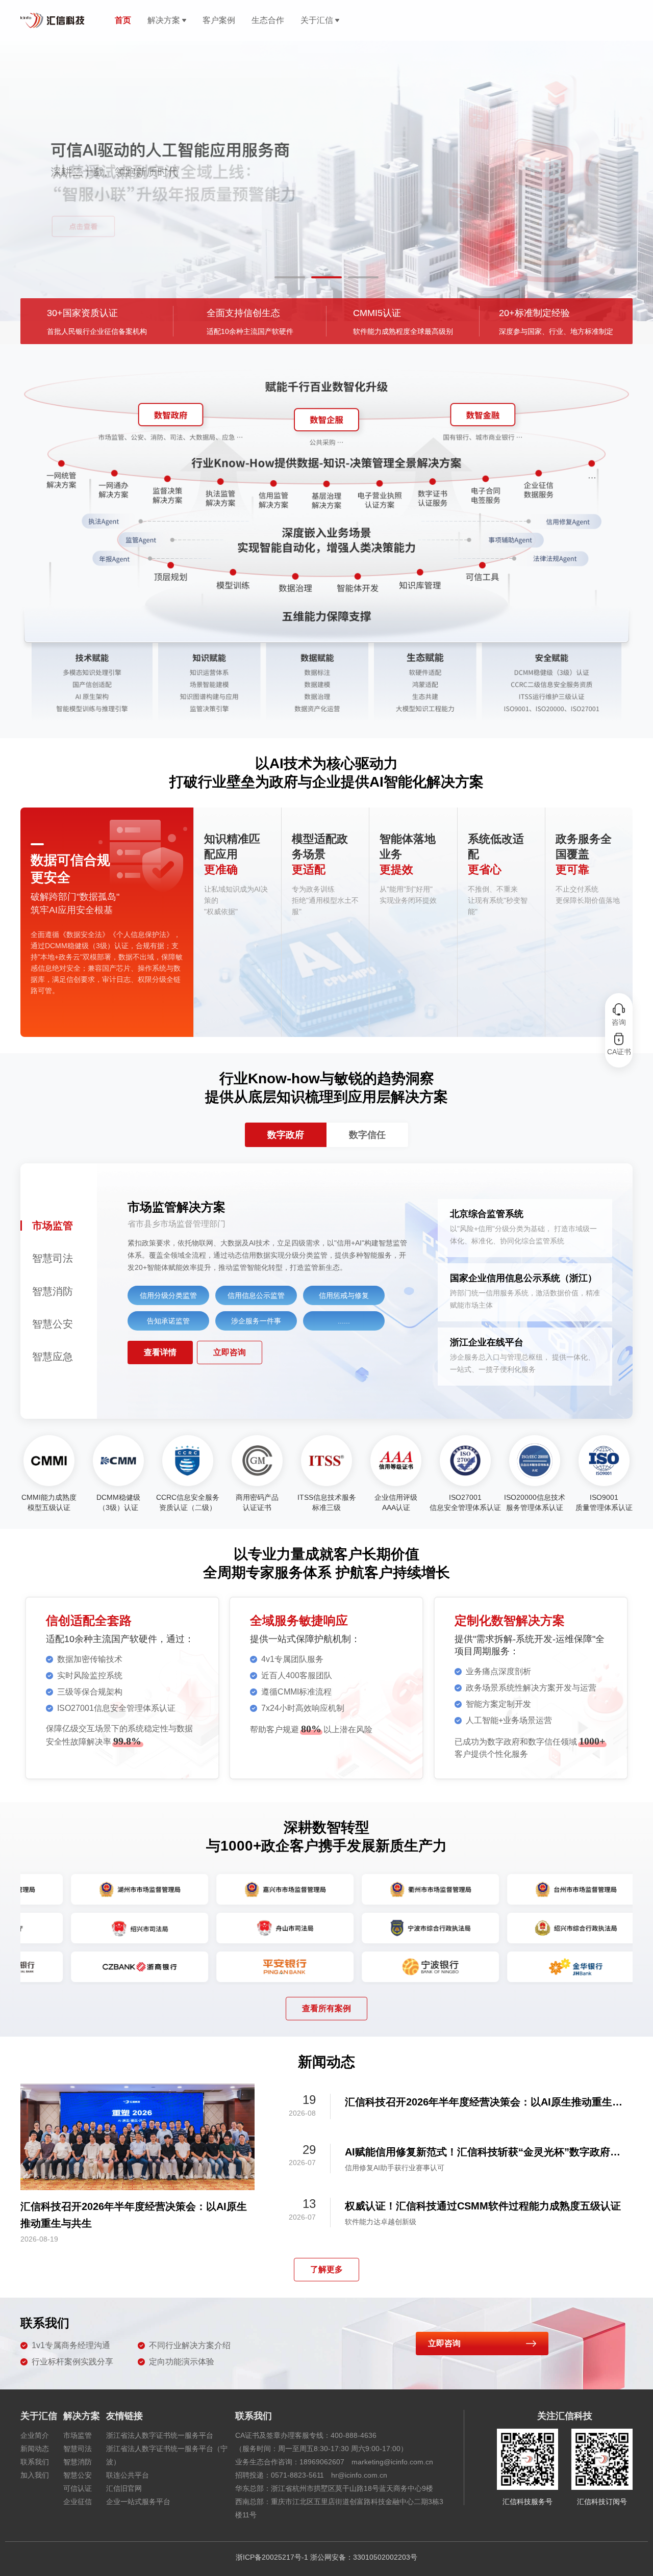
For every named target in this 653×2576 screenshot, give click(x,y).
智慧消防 (78, 2462)
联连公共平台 (128, 2475)
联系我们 (35, 2462)
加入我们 (35, 2475)
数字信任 (367, 1135)
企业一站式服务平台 (138, 2502)
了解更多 (326, 2269)
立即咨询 (230, 1352)
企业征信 (78, 2502)
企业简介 (35, 2435)
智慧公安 (78, 2475)
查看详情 (160, 1352)
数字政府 (286, 1135)
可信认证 (78, 2488)
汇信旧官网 (124, 2488)
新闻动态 (35, 2449)
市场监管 (78, 2435)
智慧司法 (78, 2449)
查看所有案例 (326, 2008)
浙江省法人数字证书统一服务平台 (160, 2435)
